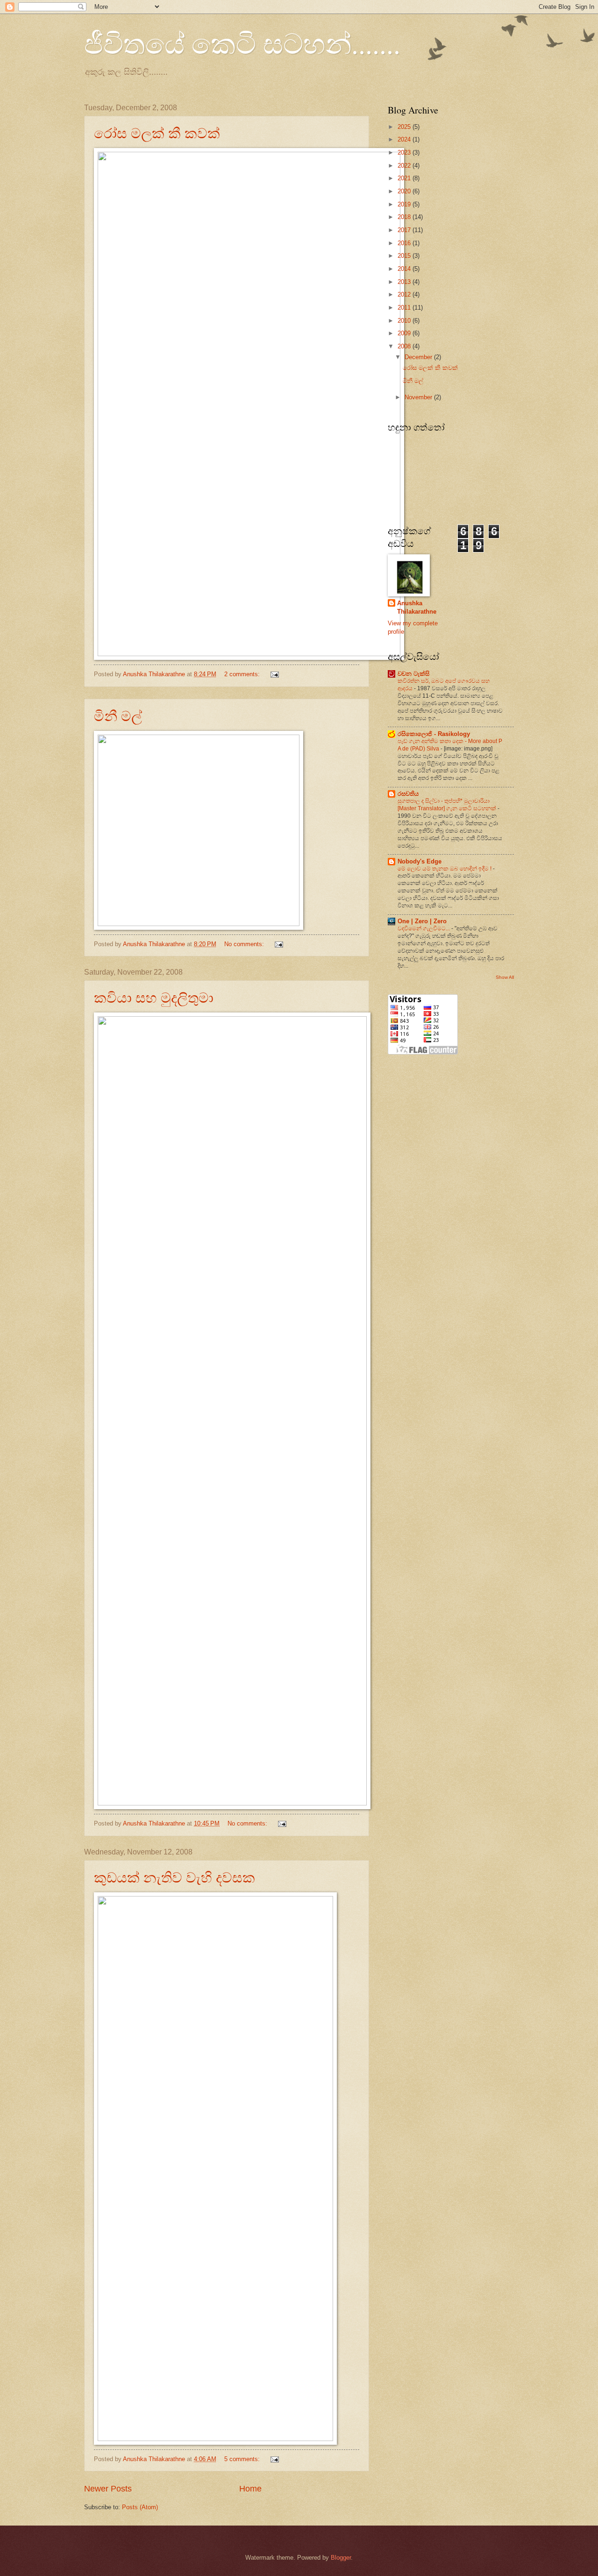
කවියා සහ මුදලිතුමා (154, 997)
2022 (405, 166)
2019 (405, 204)
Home (250, 2489)
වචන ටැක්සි (413, 674)
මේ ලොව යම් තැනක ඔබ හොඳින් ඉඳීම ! (445, 869)
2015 (405, 256)
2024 (405, 139)
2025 (405, 127)
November (419, 397)
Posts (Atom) (140, 2507)
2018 (405, 217)
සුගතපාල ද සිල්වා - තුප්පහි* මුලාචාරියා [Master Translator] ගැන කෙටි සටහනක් (448, 805)
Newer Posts (108, 2489)
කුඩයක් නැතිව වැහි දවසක (174, 1877)
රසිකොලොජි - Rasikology (434, 734)
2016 (405, 243)
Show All (505, 977)
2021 (405, 178)
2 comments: (243, 674)
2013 (405, 282)
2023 (405, 152)
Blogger (341, 2558)
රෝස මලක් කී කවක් (157, 133)
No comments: (245, 944)
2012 (405, 294)
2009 (405, 333)
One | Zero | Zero (422, 921)
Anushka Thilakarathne (417, 607)
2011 (405, 308)
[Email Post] (274, 674)
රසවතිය (408, 794)
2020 (405, 191)
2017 (405, 230)
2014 (405, 269)
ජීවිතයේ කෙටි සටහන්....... (242, 43)
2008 (405, 346)
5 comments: (243, 2459)
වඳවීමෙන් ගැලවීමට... (424, 928)
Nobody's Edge (420, 861)
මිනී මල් (118, 715)
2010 (405, 321)
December (419, 357)
